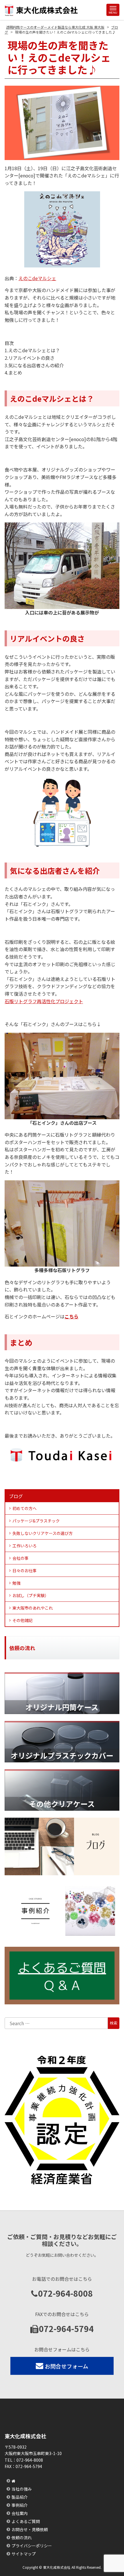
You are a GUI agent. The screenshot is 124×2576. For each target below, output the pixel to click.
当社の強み (22, 2489)
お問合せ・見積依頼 (30, 2529)
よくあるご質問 (26, 2521)
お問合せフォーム (66, 2366)
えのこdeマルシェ (37, 278)
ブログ (16, 1496)
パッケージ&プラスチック (36, 1521)
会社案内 (20, 2513)
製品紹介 (20, 2497)
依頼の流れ (22, 2538)
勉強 (16, 1583)
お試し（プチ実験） (31, 1595)
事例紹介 (20, 2505)
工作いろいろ (25, 1546)
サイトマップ (24, 2554)
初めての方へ (25, 1508)
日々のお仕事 (25, 1570)
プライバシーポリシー (32, 2546)
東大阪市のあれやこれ (33, 1608)
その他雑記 (22, 1620)
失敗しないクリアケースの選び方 (43, 1533)
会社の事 (20, 1558)
